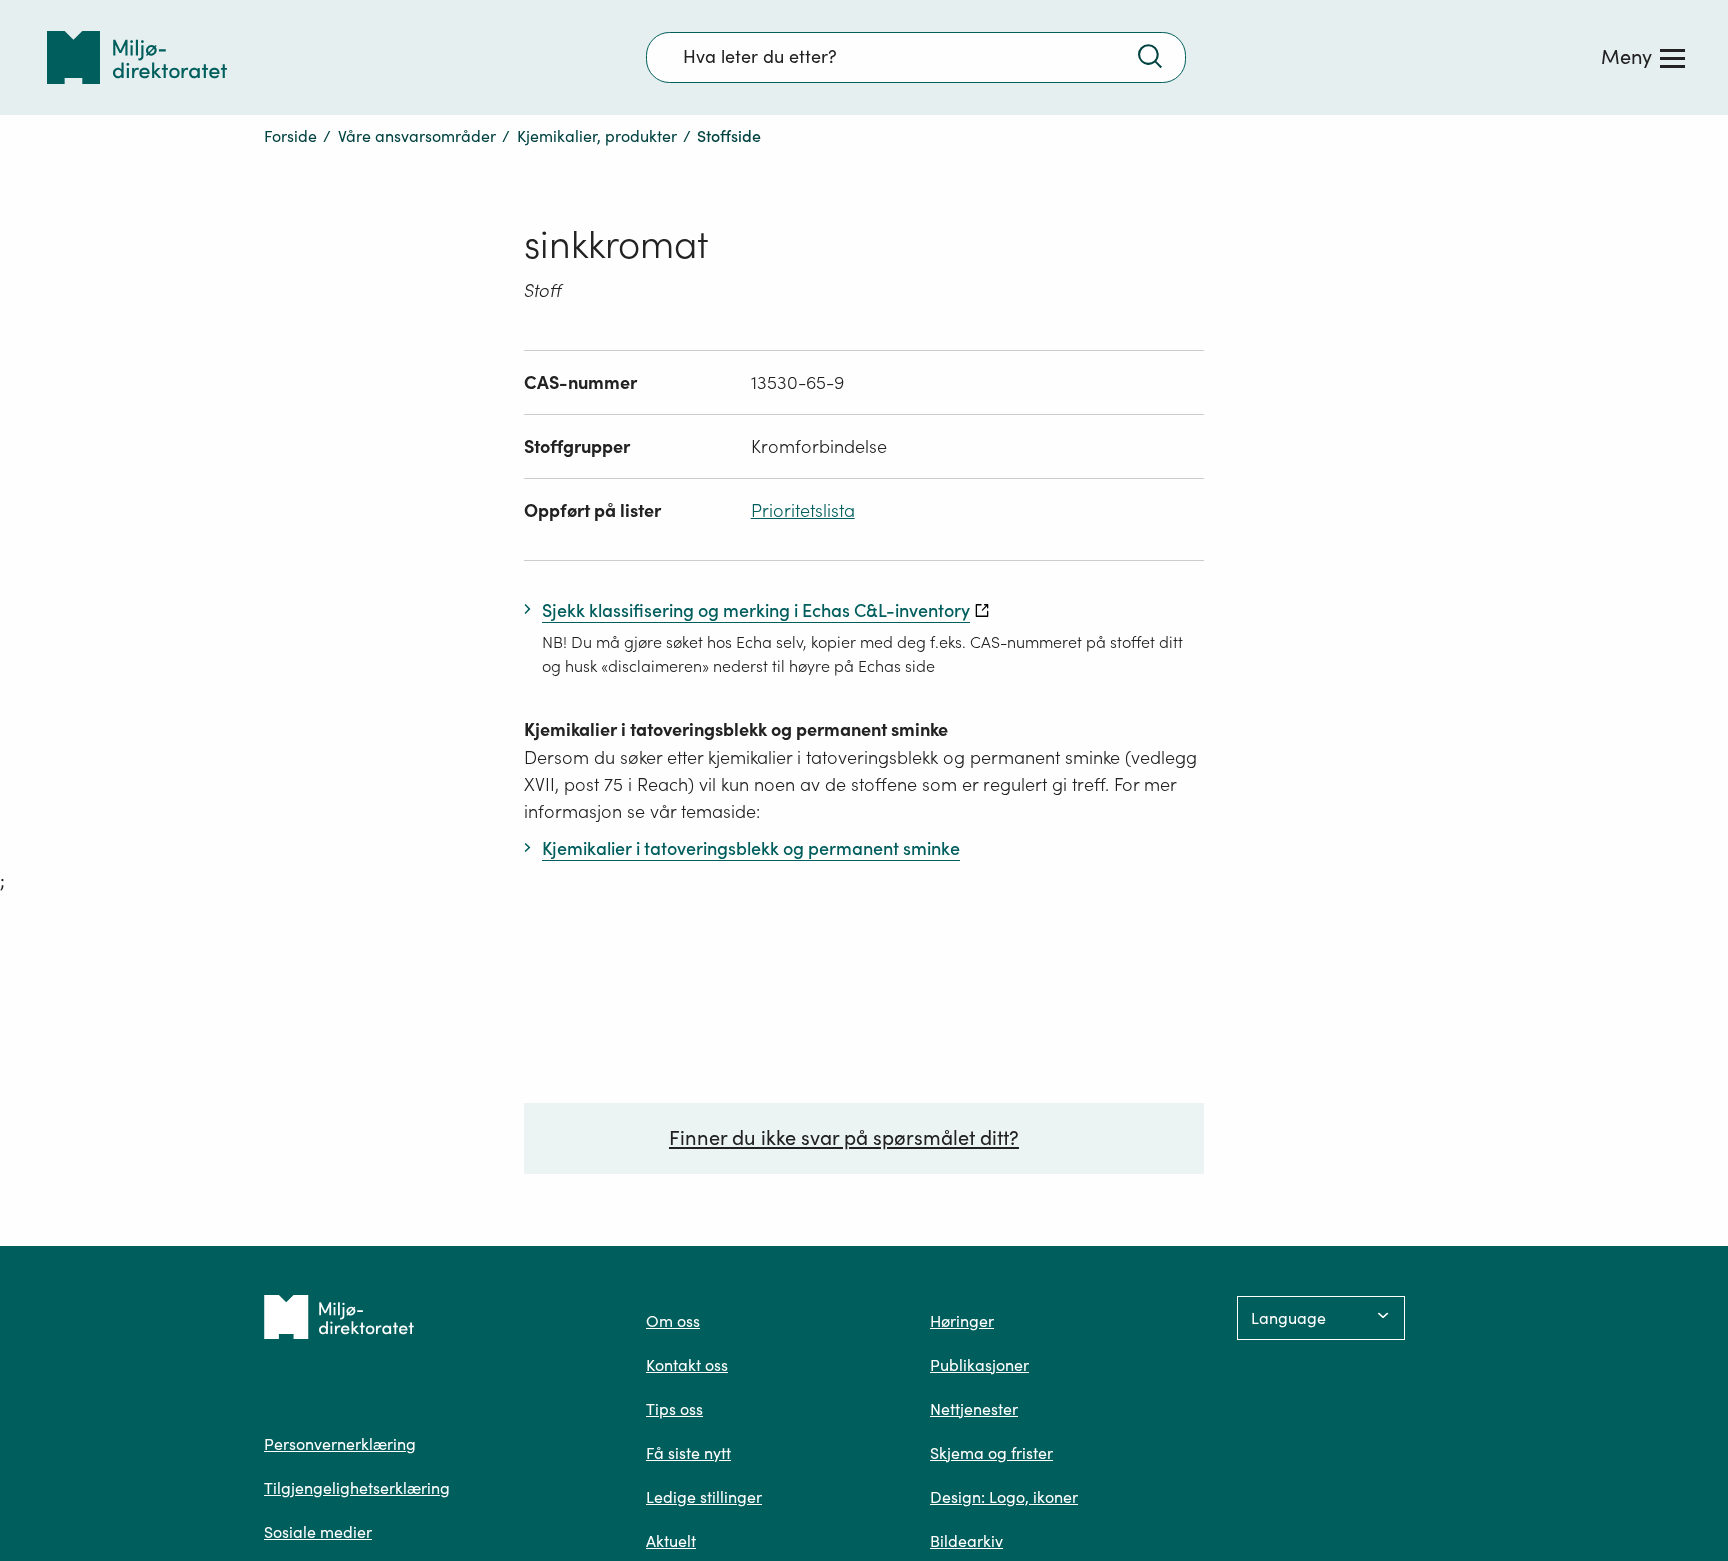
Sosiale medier (318, 1532)
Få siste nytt (688, 1453)
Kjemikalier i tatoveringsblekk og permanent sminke (736, 729)
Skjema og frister (991, 1453)
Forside (290, 136)
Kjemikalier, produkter (597, 136)
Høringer (962, 1321)
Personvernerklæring (340, 1444)
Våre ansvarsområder (417, 136)
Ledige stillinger (704, 1497)
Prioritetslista (803, 510)
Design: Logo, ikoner (1004, 1497)
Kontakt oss (687, 1365)
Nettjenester (974, 1409)
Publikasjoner (979, 1365)
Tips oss (674, 1409)
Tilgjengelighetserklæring (357, 1488)
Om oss (673, 1321)
